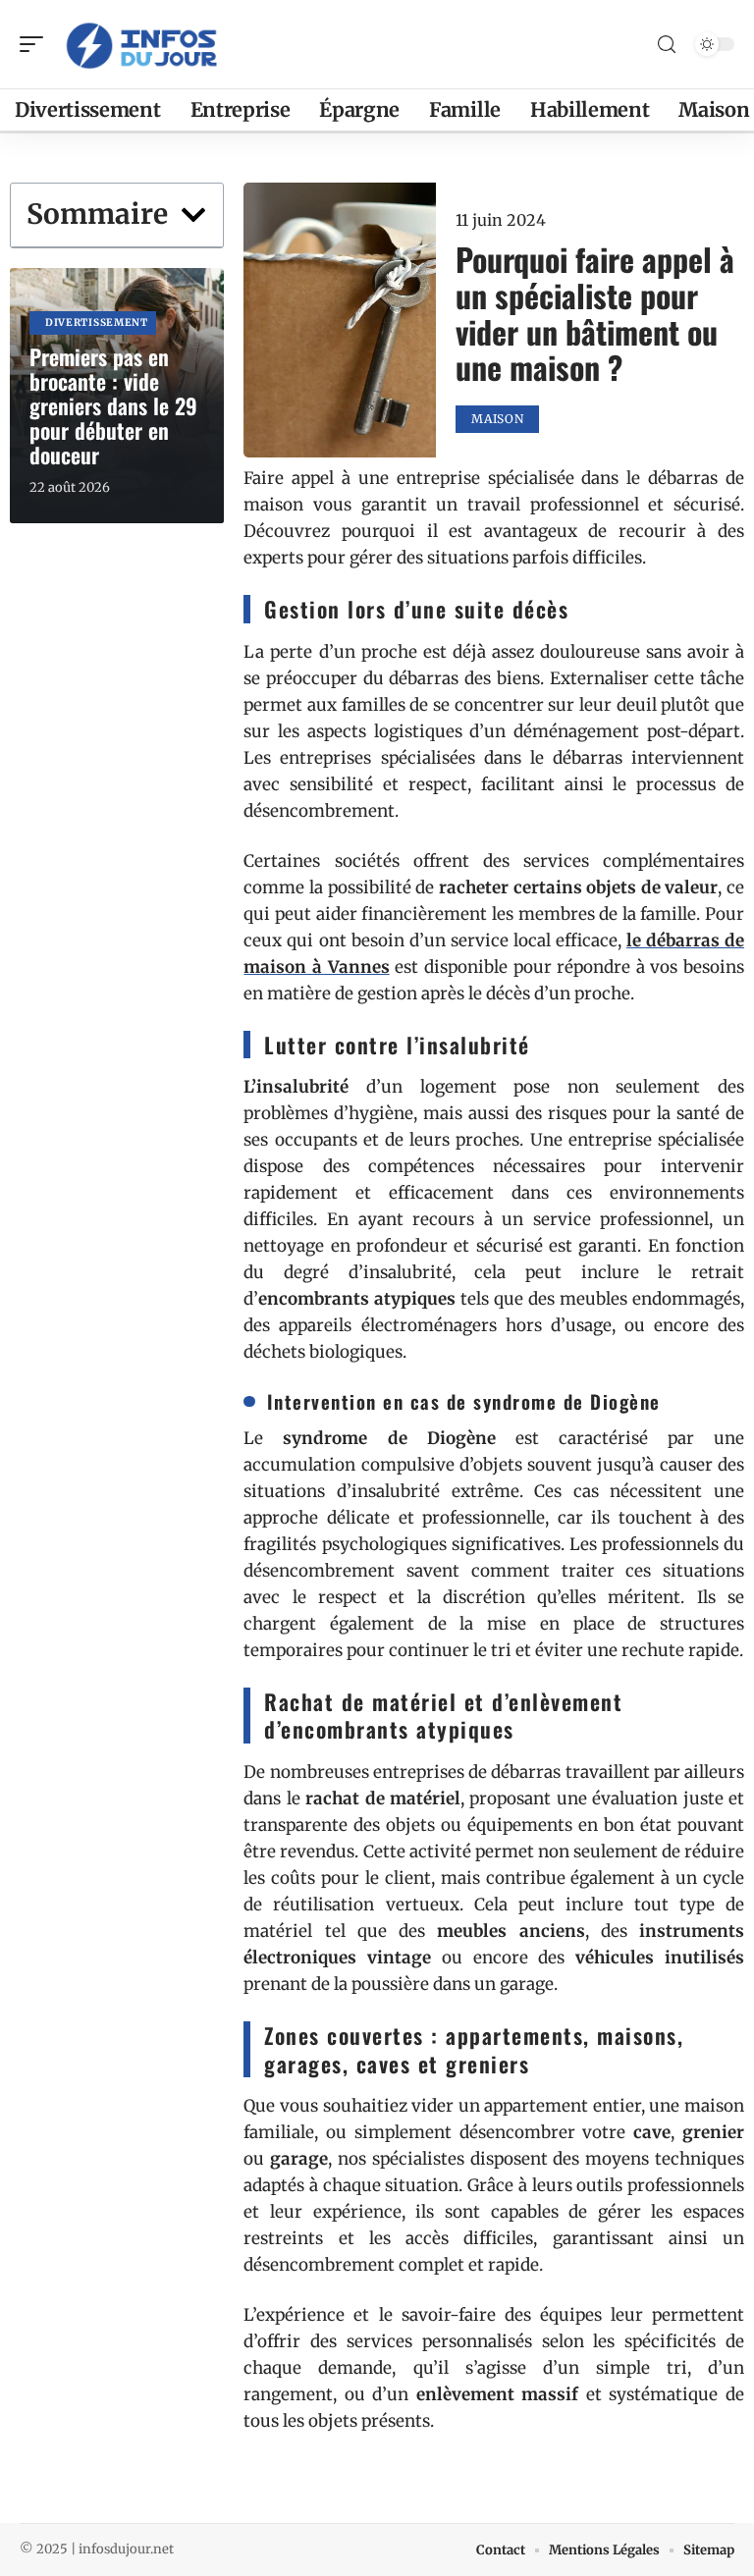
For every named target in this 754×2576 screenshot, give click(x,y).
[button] (193, 215)
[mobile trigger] (36, 44)
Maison (497, 419)
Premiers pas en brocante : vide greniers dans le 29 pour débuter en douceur (113, 405)
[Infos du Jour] (141, 44)
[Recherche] (667, 45)
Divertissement (97, 322)
